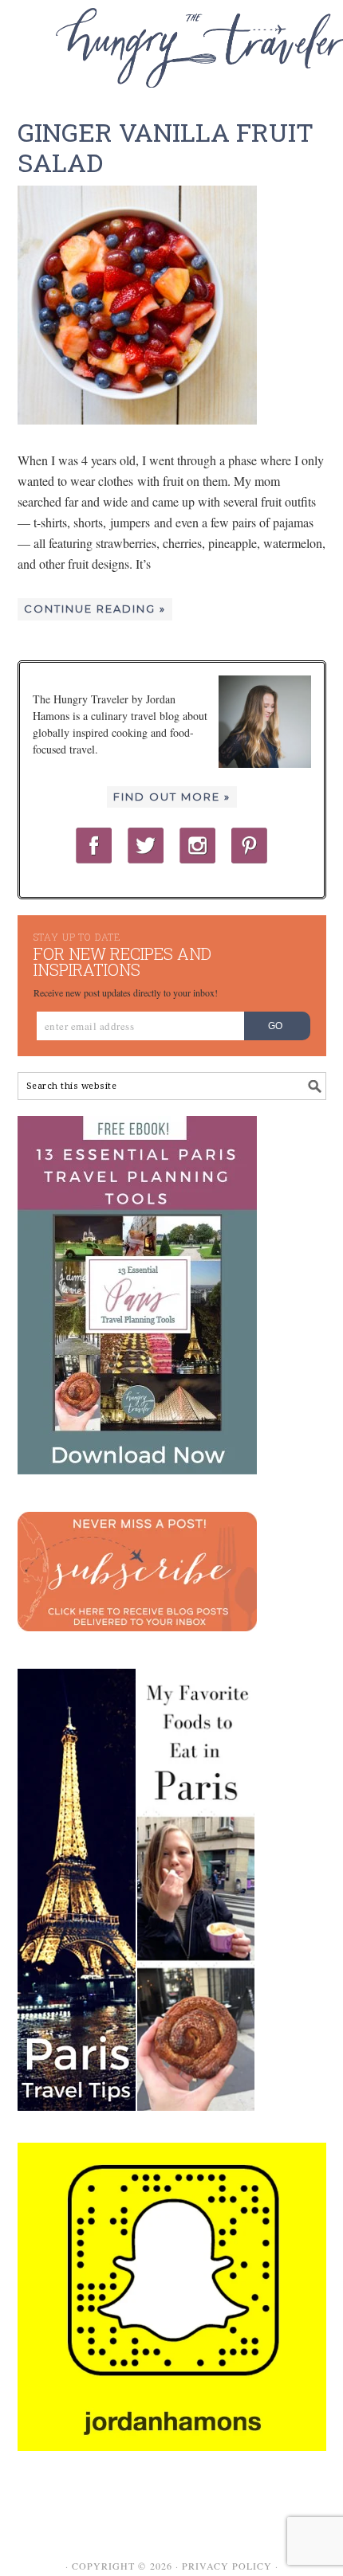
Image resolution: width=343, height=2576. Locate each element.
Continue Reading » (95, 609)
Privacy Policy (227, 2566)
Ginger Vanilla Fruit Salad (166, 147)
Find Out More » (172, 797)
